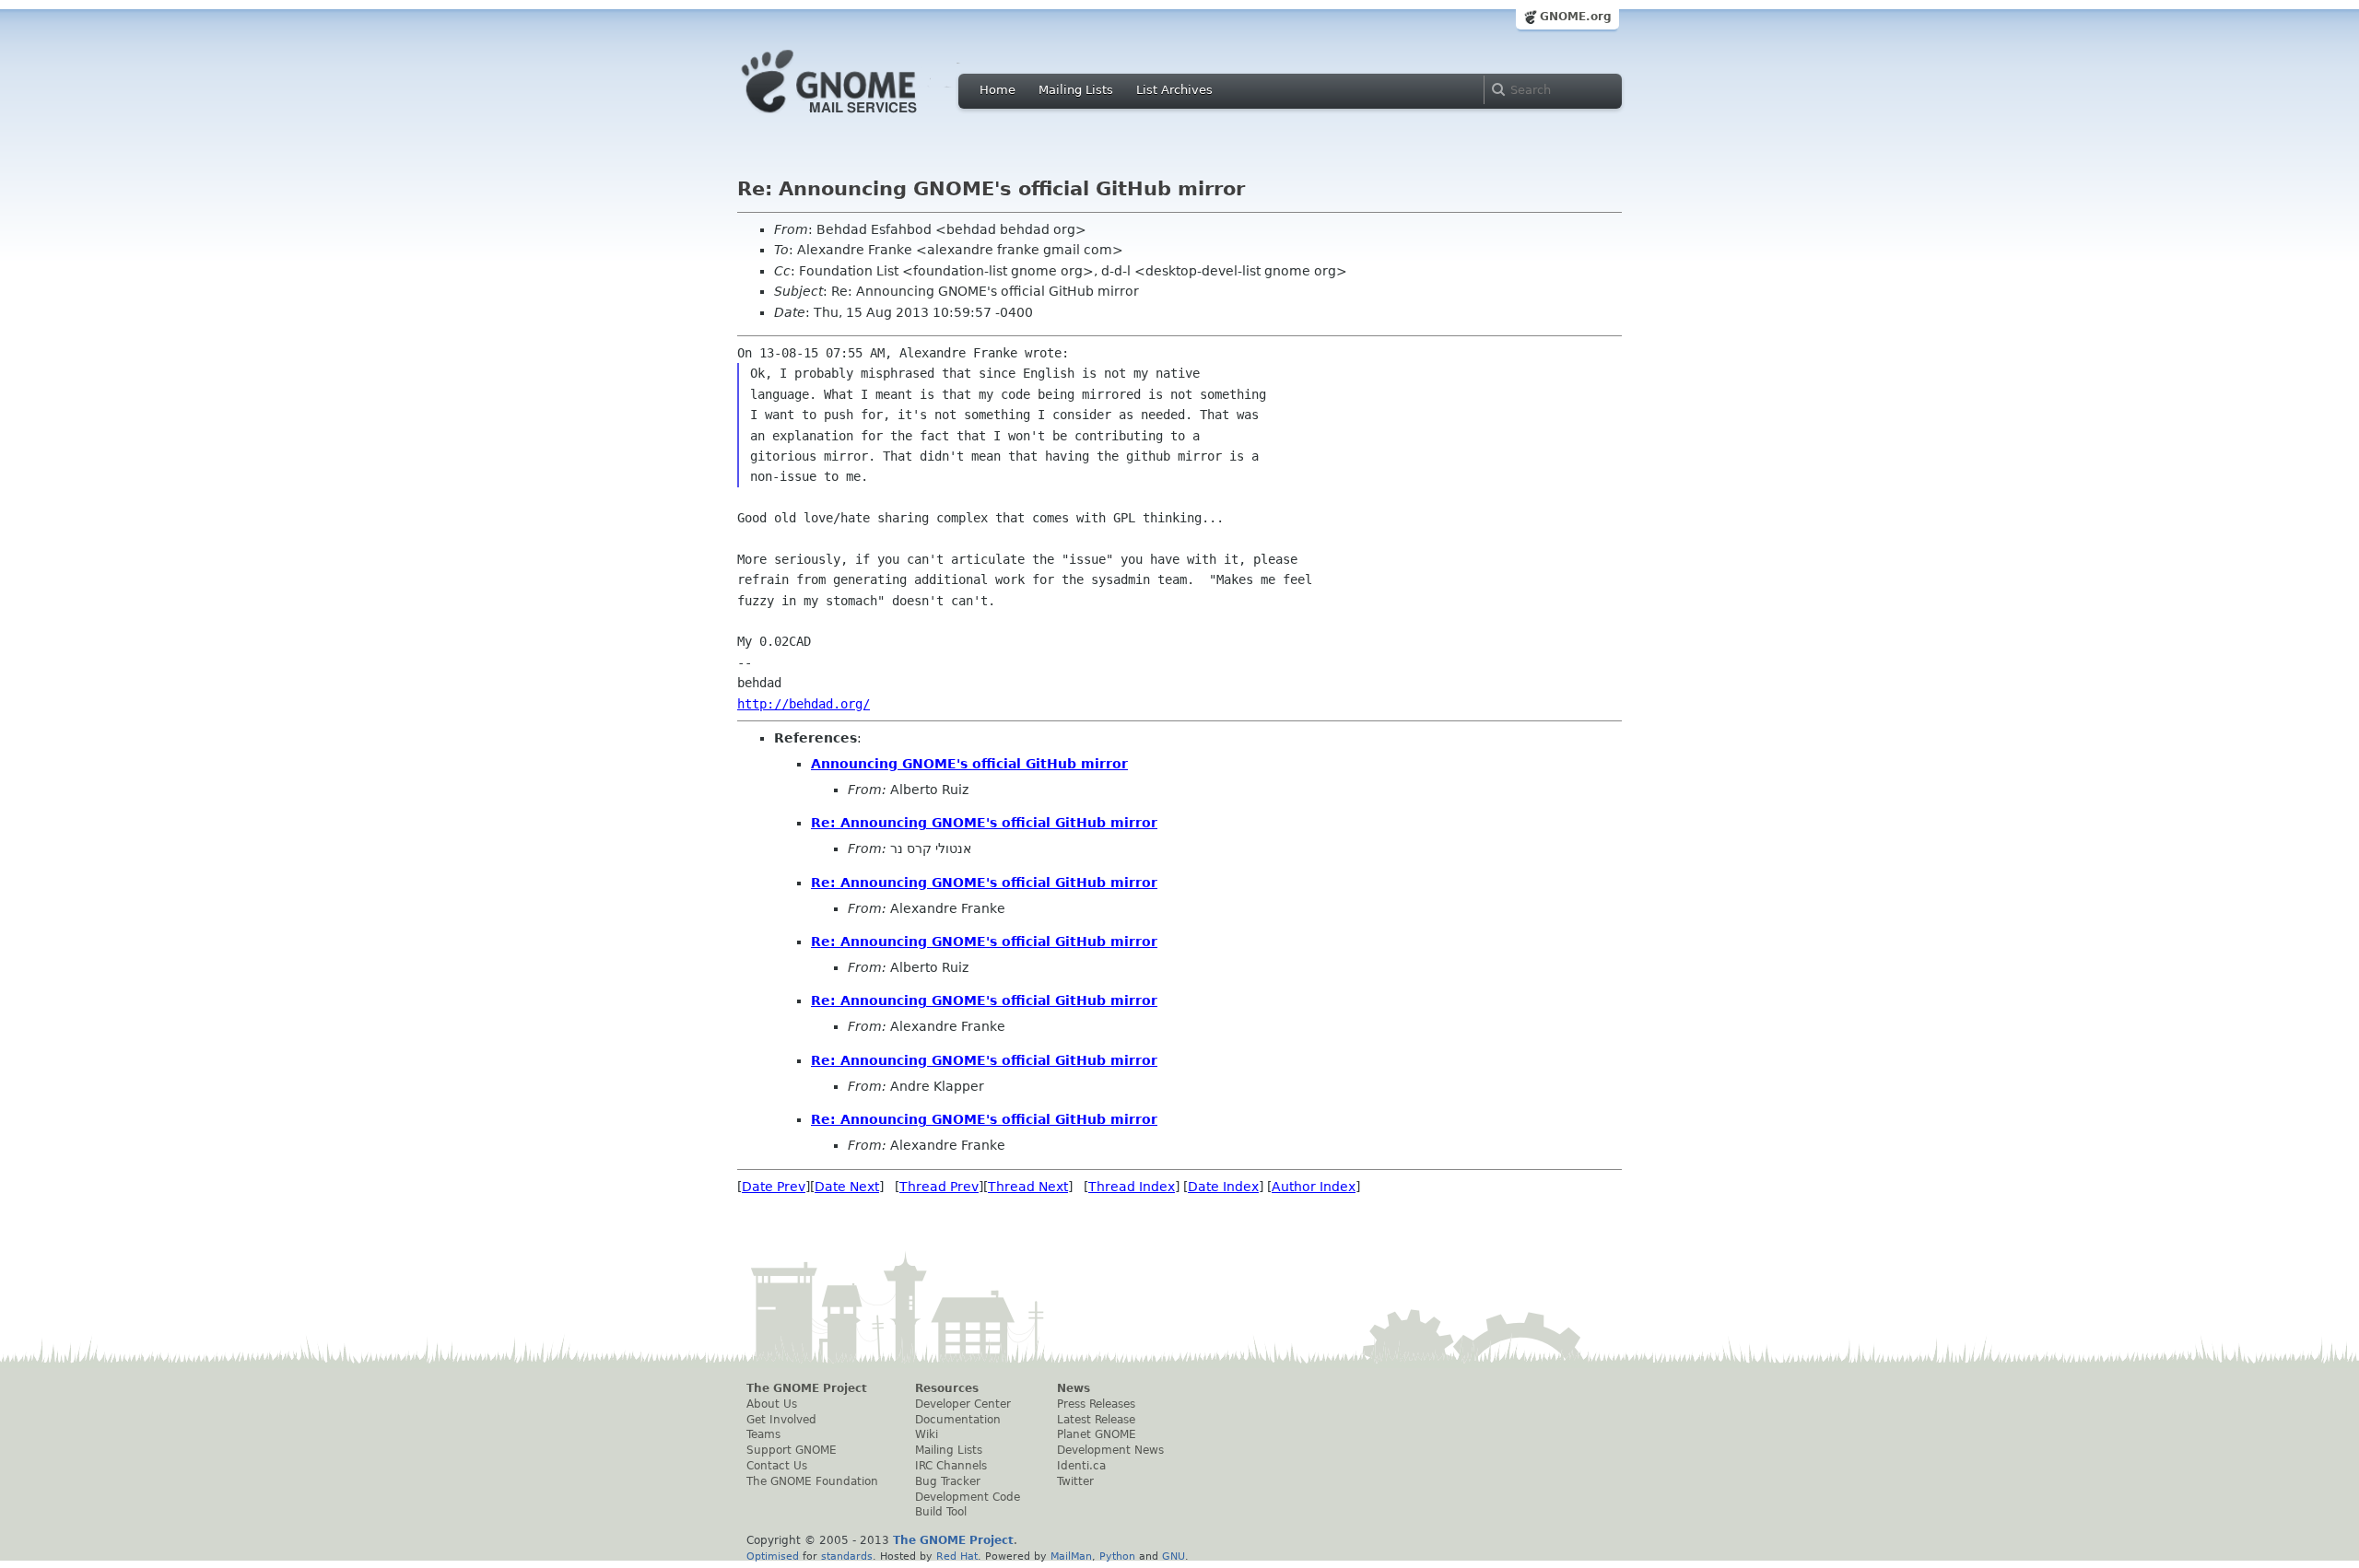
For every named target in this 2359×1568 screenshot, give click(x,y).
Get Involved (781, 1420)
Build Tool (941, 1512)
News (1074, 1388)
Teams (763, 1434)
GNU (1174, 1556)
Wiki (927, 1434)
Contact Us (777, 1466)
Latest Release (1096, 1420)
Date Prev (774, 1187)
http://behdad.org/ (804, 704)
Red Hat (957, 1556)
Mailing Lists (1076, 90)
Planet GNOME (1097, 1434)
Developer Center (963, 1404)
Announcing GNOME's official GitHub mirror (969, 764)
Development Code (968, 1497)
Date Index (1223, 1187)
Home (998, 90)
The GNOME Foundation (812, 1481)
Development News (1110, 1450)
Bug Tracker (948, 1481)
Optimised (773, 1556)
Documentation (958, 1420)
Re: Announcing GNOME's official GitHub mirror (984, 823)
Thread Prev (939, 1187)
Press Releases (1096, 1404)
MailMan (1071, 1556)
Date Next (847, 1187)
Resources (947, 1388)
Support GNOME (792, 1450)
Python (1117, 1556)
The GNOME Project (807, 1388)
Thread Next (1028, 1187)
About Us (772, 1404)
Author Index (1314, 1187)
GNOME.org (1576, 17)
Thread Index (1132, 1187)
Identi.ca (1081, 1466)
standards (847, 1556)
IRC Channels (951, 1466)
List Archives (1174, 90)
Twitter (1075, 1481)
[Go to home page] (857, 118)
